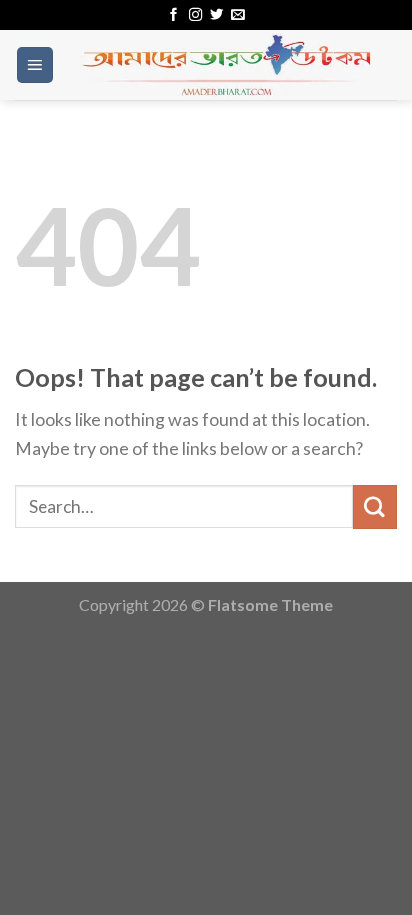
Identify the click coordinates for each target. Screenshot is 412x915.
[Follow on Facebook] (173, 15)
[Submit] (375, 506)
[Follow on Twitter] (216, 15)
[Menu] (35, 65)
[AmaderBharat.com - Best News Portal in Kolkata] (226, 65)
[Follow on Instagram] (195, 15)
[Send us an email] (237, 15)
